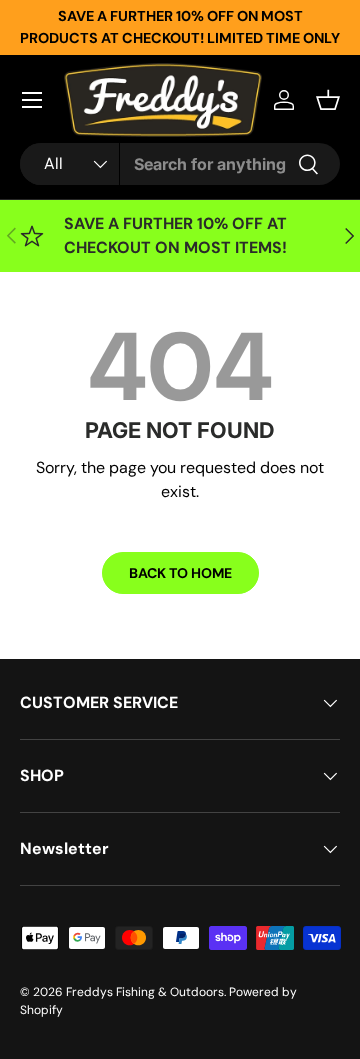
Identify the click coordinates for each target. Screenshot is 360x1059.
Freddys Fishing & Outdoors (145, 992)
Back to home (180, 573)
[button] (328, 100)
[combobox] (180, 164)
